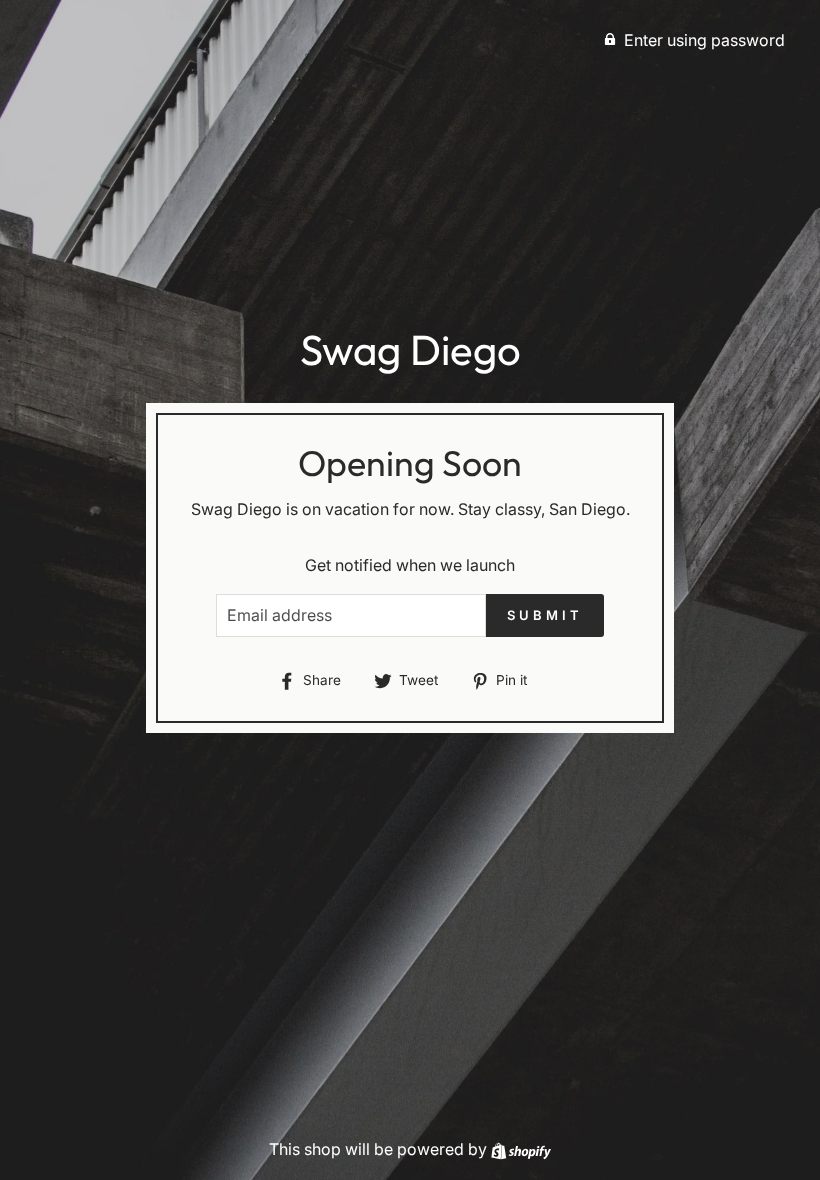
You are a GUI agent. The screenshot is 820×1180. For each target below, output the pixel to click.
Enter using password (704, 40)
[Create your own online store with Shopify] (521, 1149)
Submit (544, 615)
